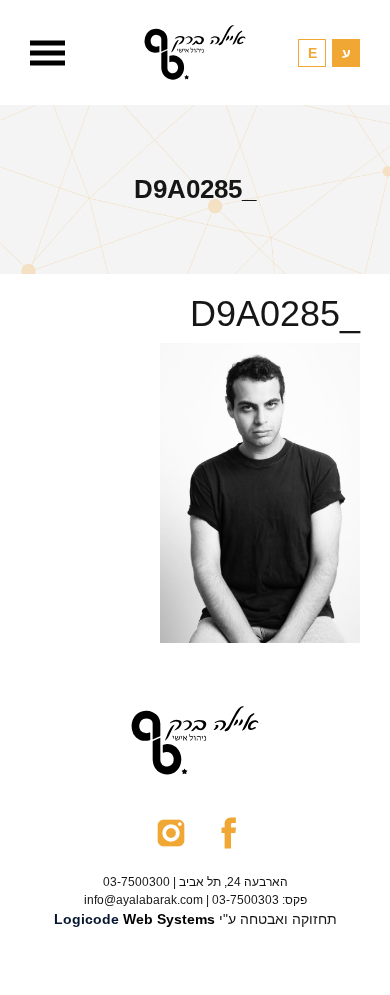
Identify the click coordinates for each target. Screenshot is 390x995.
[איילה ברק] (195, 52)
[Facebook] (228, 832)
